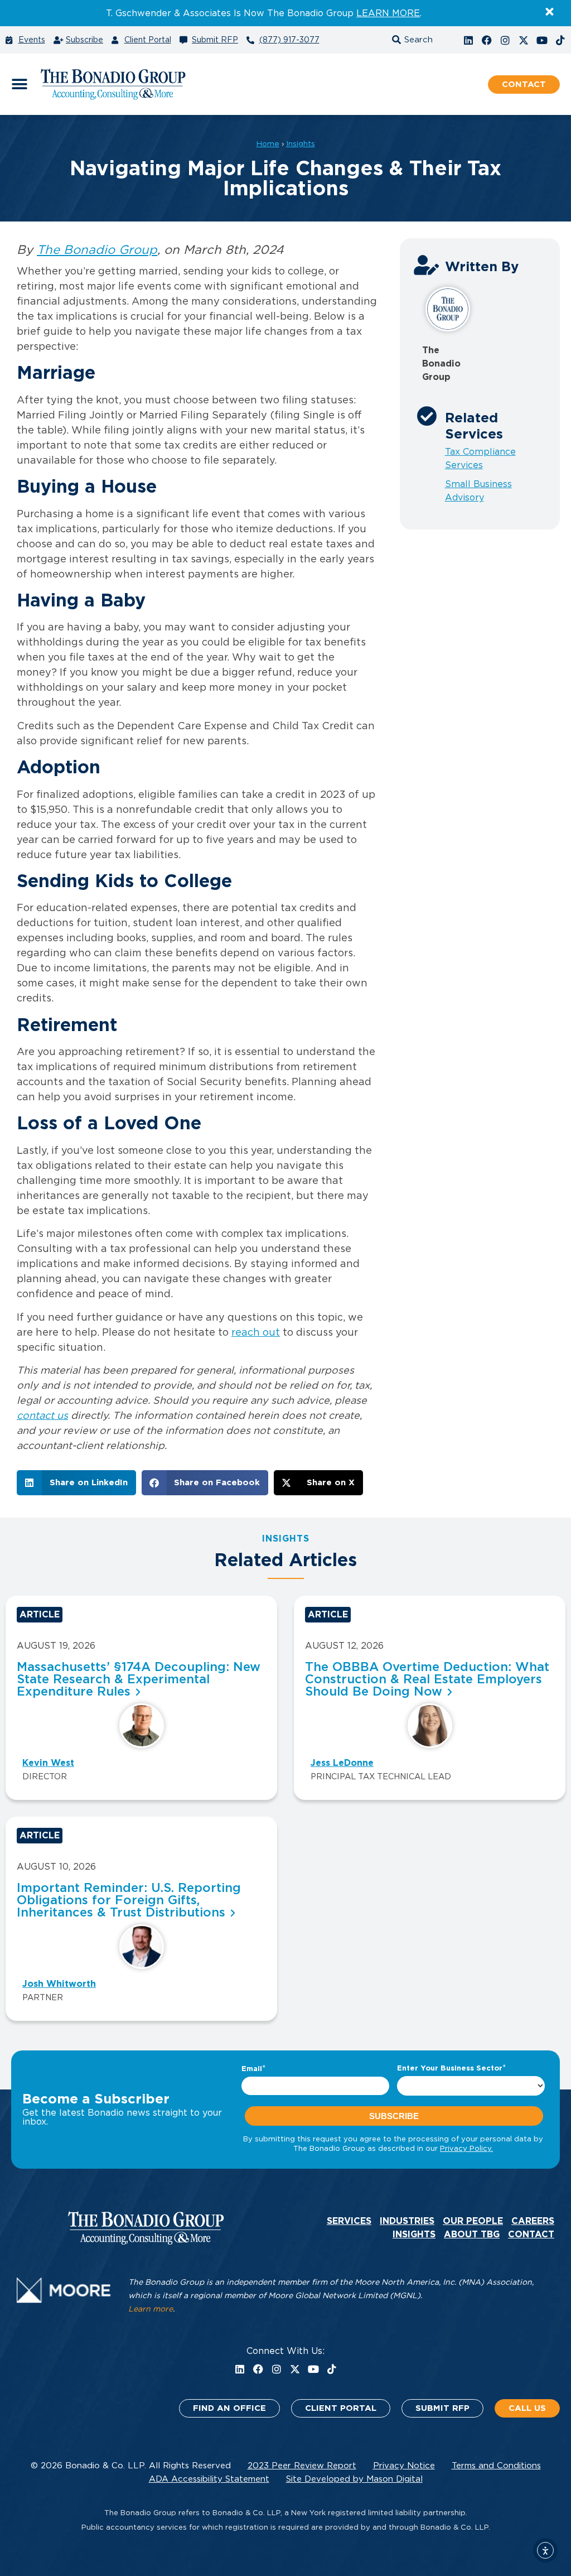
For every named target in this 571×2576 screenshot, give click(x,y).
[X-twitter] (524, 40)
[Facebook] (487, 40)
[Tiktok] (560, 40)
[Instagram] (505, 40)
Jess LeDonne (342, 1763)
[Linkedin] (468, 40)
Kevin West (48, 1763)
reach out (256, 1333)
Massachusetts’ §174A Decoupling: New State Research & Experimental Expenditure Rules (139, 1679)
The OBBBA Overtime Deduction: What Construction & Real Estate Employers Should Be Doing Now (427, 1679)
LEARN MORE (388, 13)
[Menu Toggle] (20, 84)
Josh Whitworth (59, 1984)
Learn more (151, 2309)
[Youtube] (542, 40)
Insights (301, 144)
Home (268, 144)
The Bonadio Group (97, 250)
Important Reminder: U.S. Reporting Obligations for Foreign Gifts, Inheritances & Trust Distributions (129, 1900)
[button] (422, 40)
